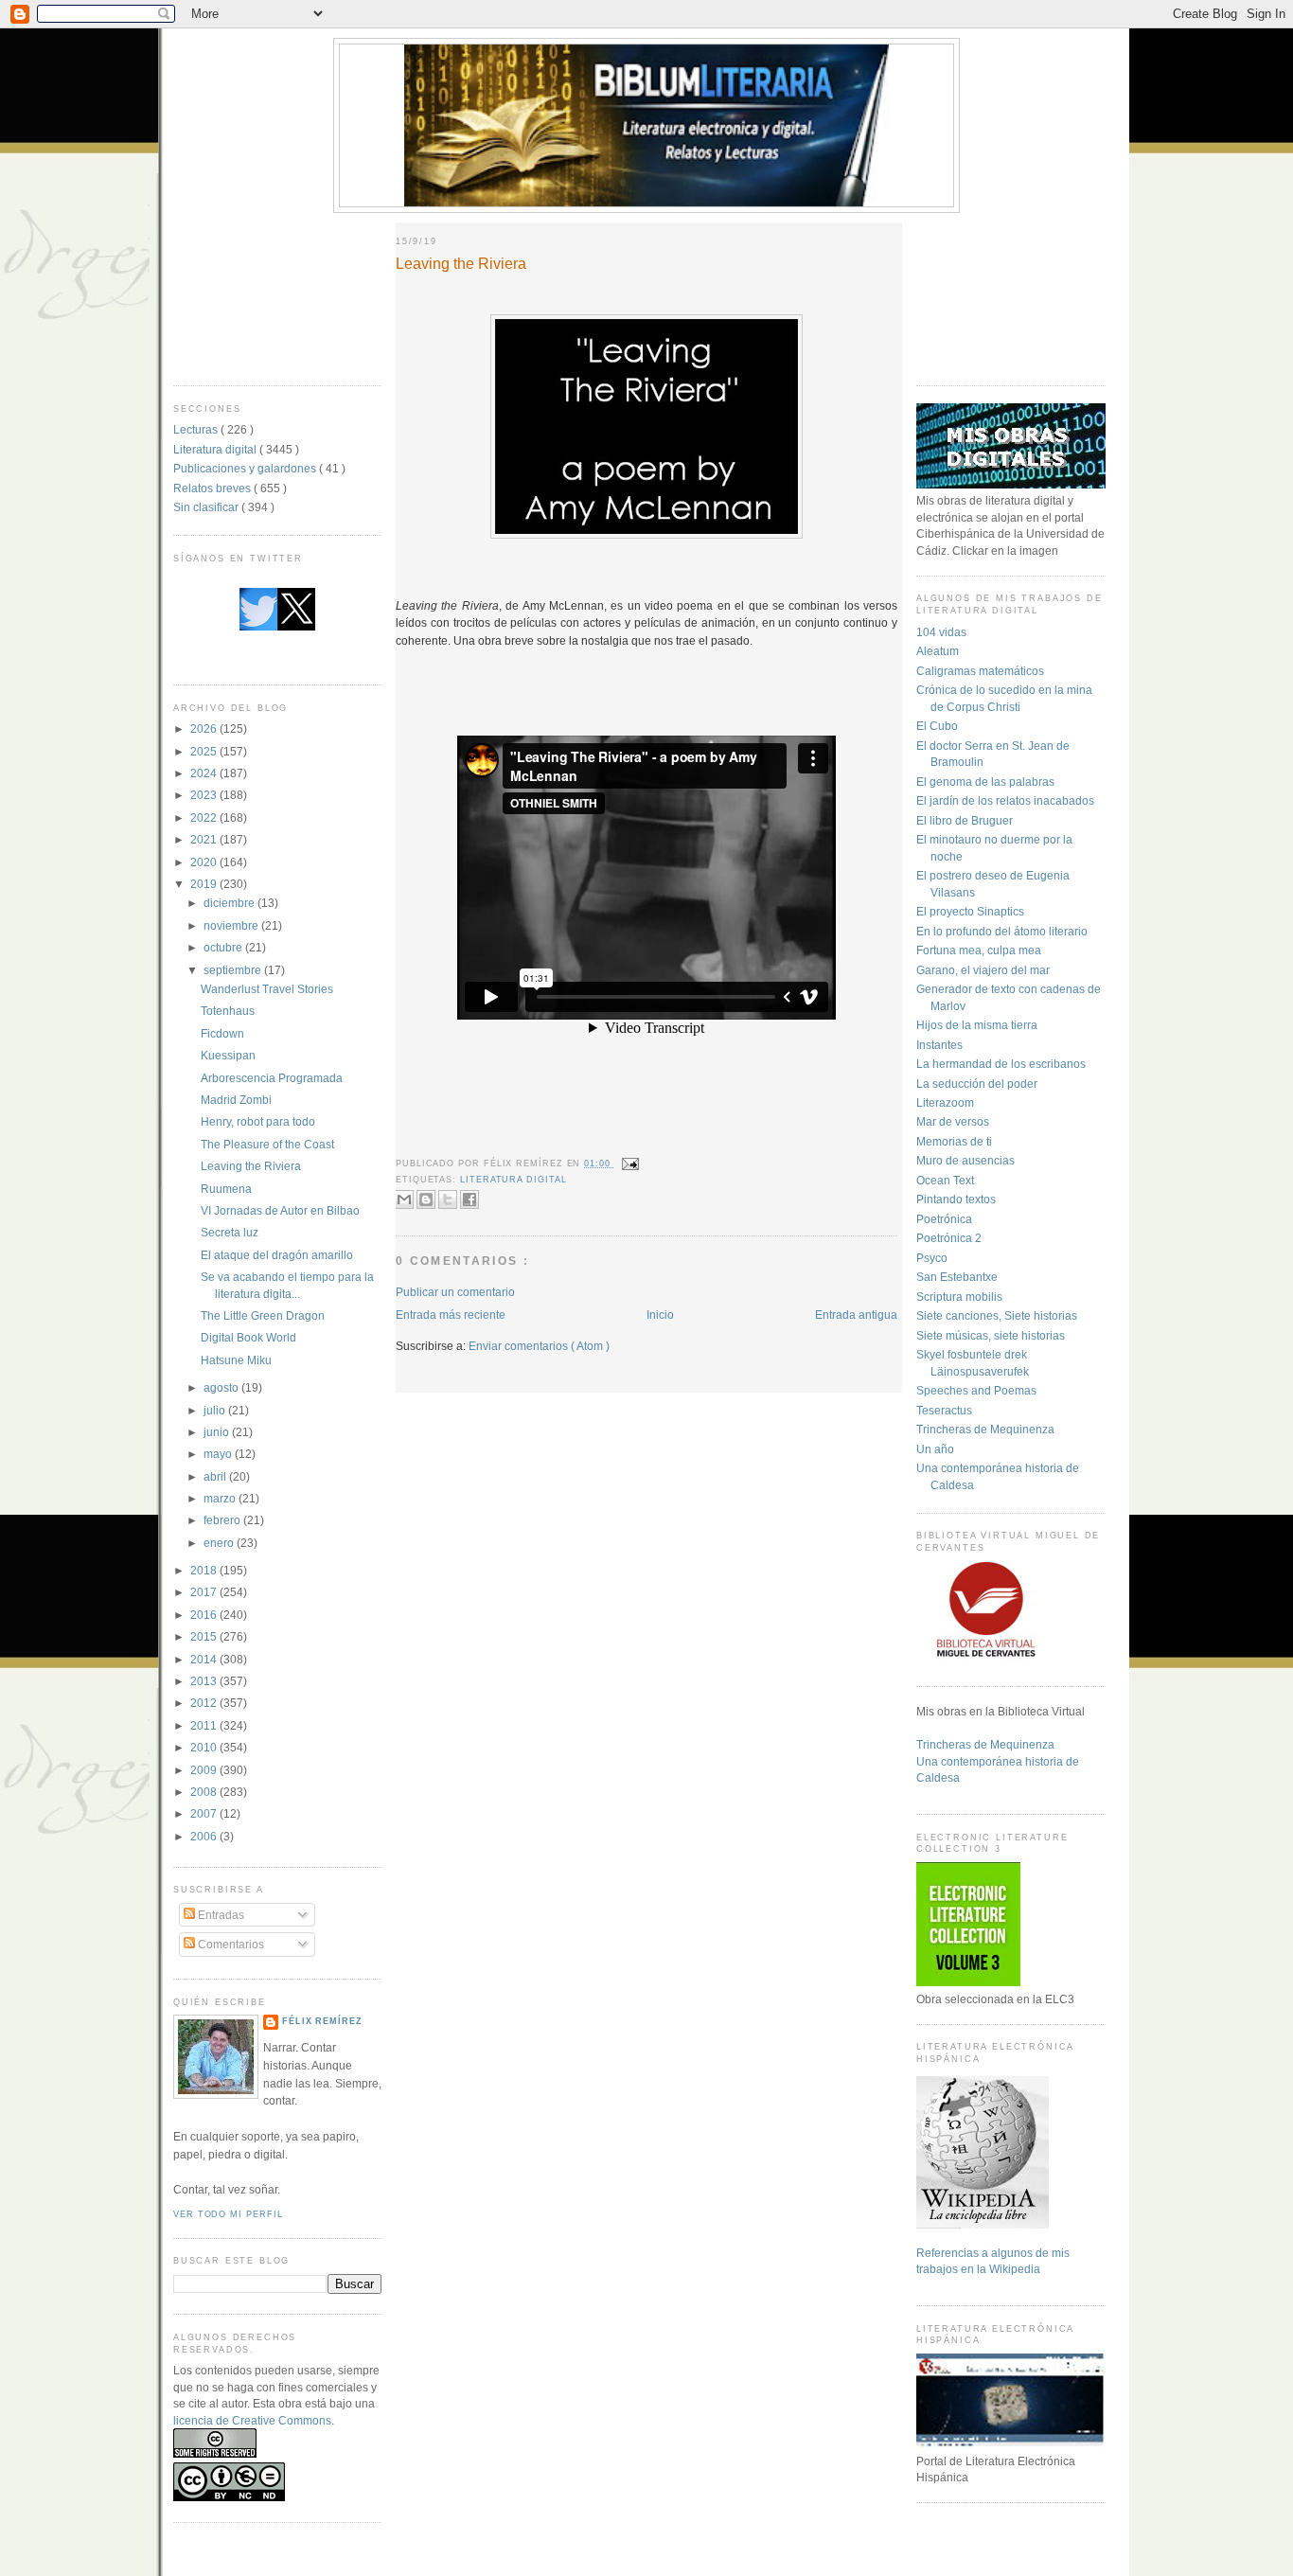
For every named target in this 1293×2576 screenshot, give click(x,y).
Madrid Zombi (236, 1100)
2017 (205, 1592)
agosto (222, 1387)
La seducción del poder (977, 1084)
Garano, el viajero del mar (983, 970)
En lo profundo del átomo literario (1002, 931)
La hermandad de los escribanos (1001, 1064)
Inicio (660, 1315)
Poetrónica (944, 1219)
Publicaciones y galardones (246, 468)
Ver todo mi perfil (228, 2214)
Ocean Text (945, 1180)
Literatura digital (216, 449)
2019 (205, 884)
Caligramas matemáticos (980, 671)
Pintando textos (956, 1199)
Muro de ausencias (965, 1160)
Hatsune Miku (236, 1360)
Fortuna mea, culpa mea (979, 950)
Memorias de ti (954, 1141)
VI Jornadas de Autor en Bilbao (280, 1210)
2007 (205, 1813)
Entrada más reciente (451, 1315)
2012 (205, 1703)
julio (216, 1410)
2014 (205, 1659)
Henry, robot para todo (258, 1121)
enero (220, 1543)
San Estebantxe (957, 1277)
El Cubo (937, 726)
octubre (224, 947)
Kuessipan (228, 1055)
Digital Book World (248, 1337)
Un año (935, 1449)
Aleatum (938, 651)
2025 (205, 751)
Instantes (939, 1045)
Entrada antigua (856, 1315)
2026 (205, 728)
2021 (205, 839)
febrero (223, 1520)
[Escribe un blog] (426, 1199)
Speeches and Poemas (976, 1390)
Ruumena (226, 1189)
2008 (205, 1792)
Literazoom (945, 1102)
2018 (205, 1570)
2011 (205, 1725)
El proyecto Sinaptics (970, 911)
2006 (205, 1836)
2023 (205, 795)
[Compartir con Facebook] (469, 1199)
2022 (205, 817)
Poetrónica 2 (949, 1238)
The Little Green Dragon (263, 1315)
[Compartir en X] (448, 1199)
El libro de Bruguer (965, 820)
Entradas (220, 1915)
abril (216, 1476)
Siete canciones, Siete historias (997, 1315)
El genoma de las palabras (985, 782)
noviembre (232, 925)
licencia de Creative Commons (252, 2420)
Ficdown (222, 1033)
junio (218, 1432)
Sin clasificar (207, 507)
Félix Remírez (322, 2021)
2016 (205, 1615)
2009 (205, 1770)
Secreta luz (230, 1232)
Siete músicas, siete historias (991, 1335)
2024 (205, 773)
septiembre (234, 970)
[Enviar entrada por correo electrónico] (629, 1164)
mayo (219, 1454)
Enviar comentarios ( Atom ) (539, 1346)
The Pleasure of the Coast (267, 1144)
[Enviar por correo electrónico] (404, 1199)
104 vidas (941, 632)
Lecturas (197, 429)
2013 (205, 1681)
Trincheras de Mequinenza (985, 1429)
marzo (221, 1498)
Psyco (932, 1258)
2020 (205, 862)
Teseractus (944, 1410)
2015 (205, 1636)
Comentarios (230, 1944)
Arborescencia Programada (272, 1078)
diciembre (230, 903)
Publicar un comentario (455, 1292)
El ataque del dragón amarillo (277, 1255)
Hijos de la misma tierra (977, 1025)
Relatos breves (213, 488)
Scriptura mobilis (959, 1297)
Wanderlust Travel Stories (267, 989)
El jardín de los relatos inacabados (1005, 800)
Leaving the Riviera (251, 1166)
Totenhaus (228, 1011)
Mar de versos (953, 1121)
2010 (205, 1747)
